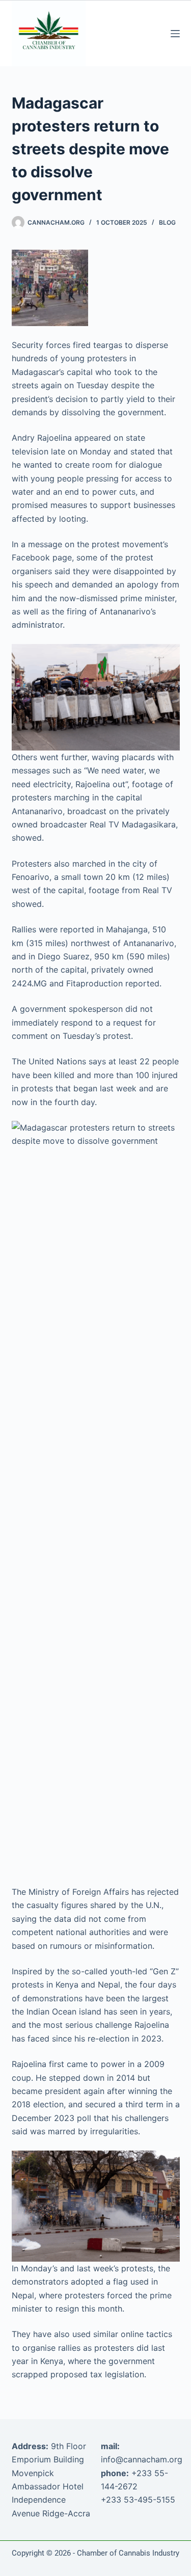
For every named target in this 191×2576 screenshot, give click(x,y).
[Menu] (175, 34)
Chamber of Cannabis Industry (128, 2553)
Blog (167, 222)
